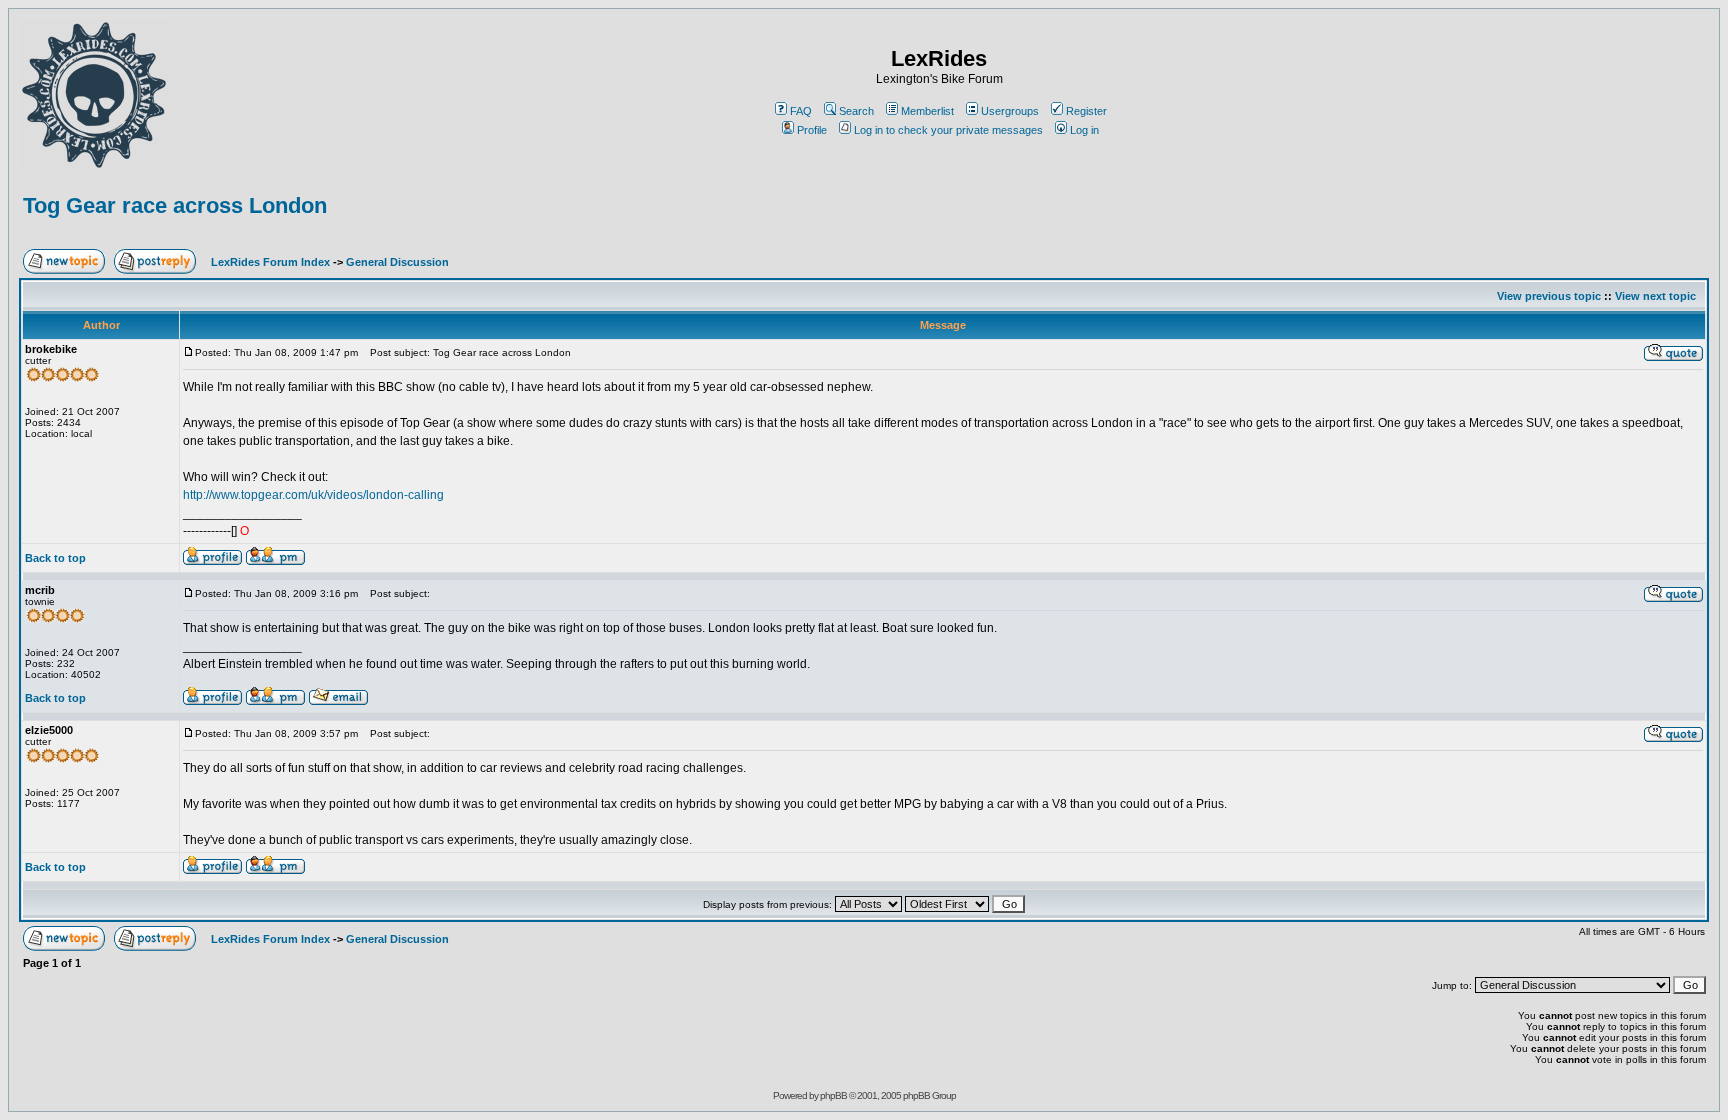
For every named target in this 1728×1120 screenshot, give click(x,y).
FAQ (801, 111)
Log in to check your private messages (948, 130)
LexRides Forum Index (270, 262)
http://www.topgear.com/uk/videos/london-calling (313, 495)
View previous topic (1549, 296)
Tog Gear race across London (175, 205)
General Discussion (397, 262)
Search (856, 111)
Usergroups (1010, 111)
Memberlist (927, 111)
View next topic (1655, 296)
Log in (1084, 130)
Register (1086, 111)
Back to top (55, 558)
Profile (812, 130)
